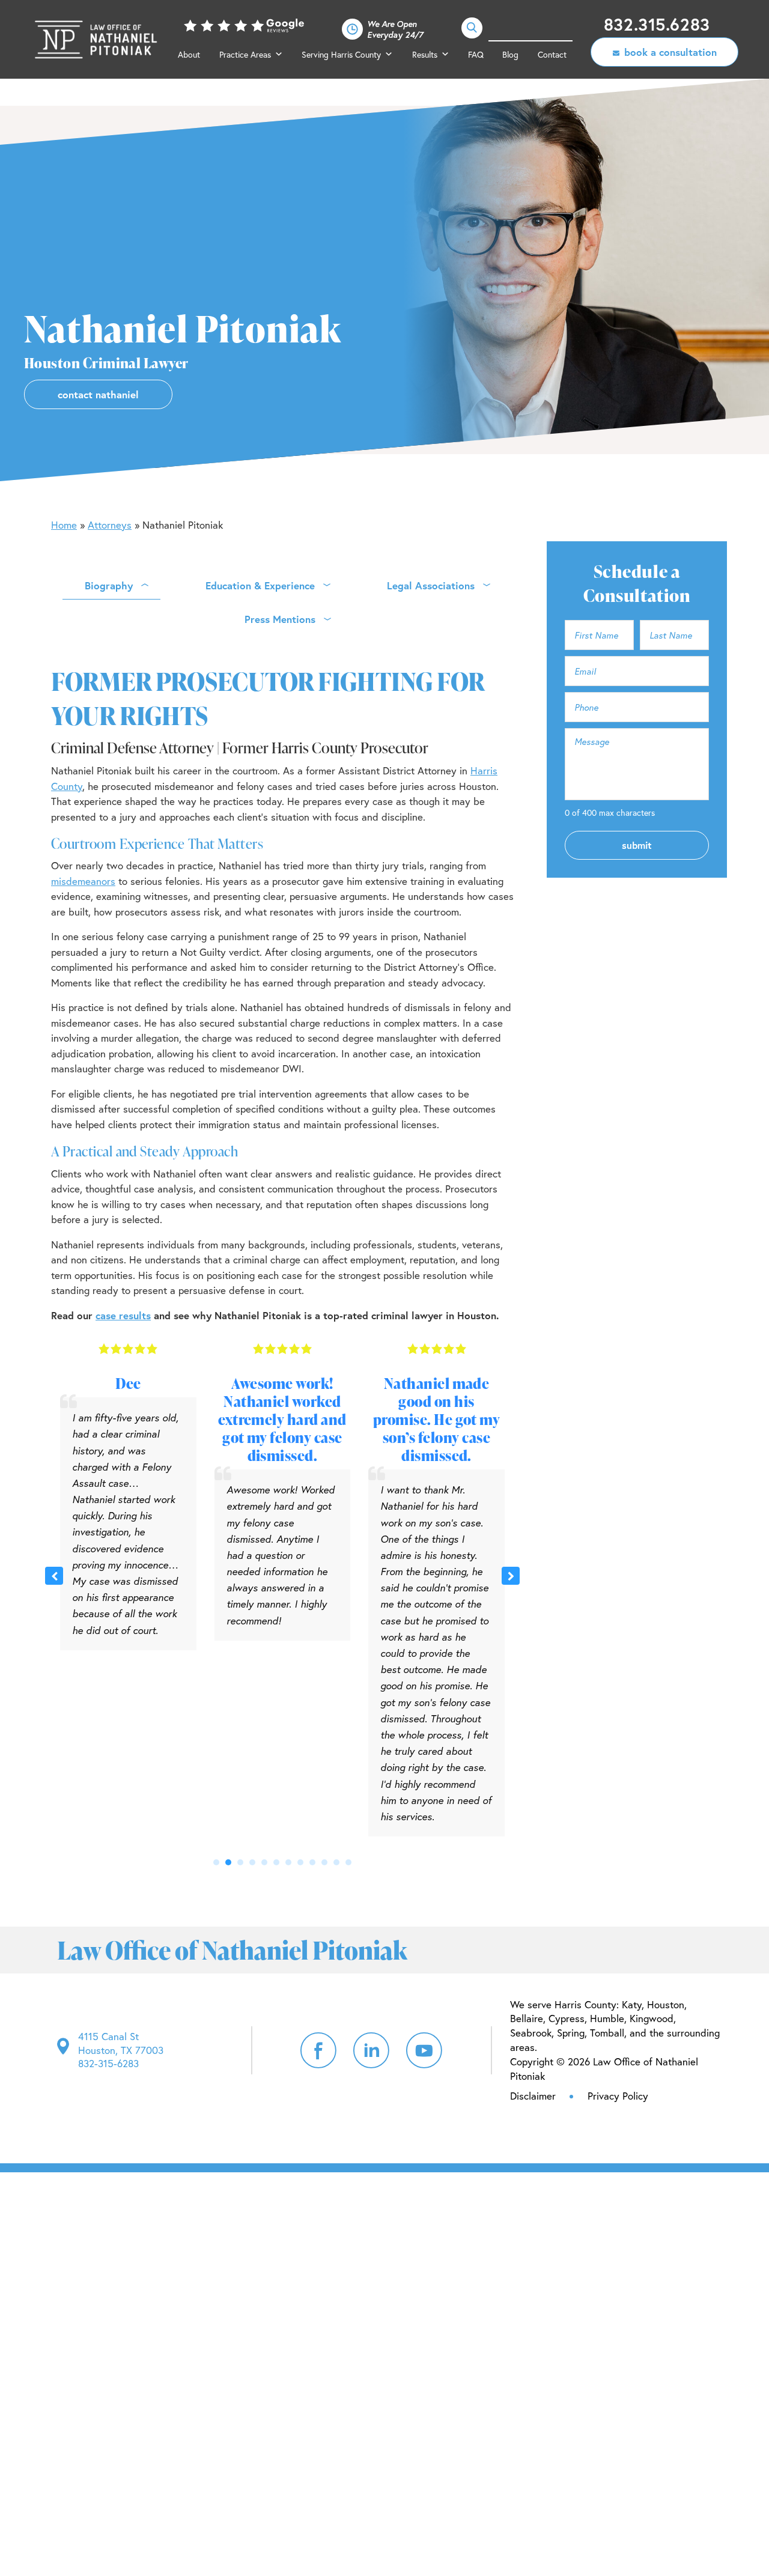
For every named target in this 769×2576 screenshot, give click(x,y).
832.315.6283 (657, 24)
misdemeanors (83, 881)
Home (64, 525)
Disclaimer (533, 2096)
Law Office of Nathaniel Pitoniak (97, 40)
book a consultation (670, 52)
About (189, 54)
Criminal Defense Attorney (132, 748)
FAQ (476, 54)
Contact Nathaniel (98, 394)
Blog (510, 54)
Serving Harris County (341, 54)
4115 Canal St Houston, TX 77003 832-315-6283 (121, 2050)
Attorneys (110, 525)
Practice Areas (245, 54)
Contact (552, 54)
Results (425, 54)
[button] (511, 1576)
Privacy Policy (618, 2096)
